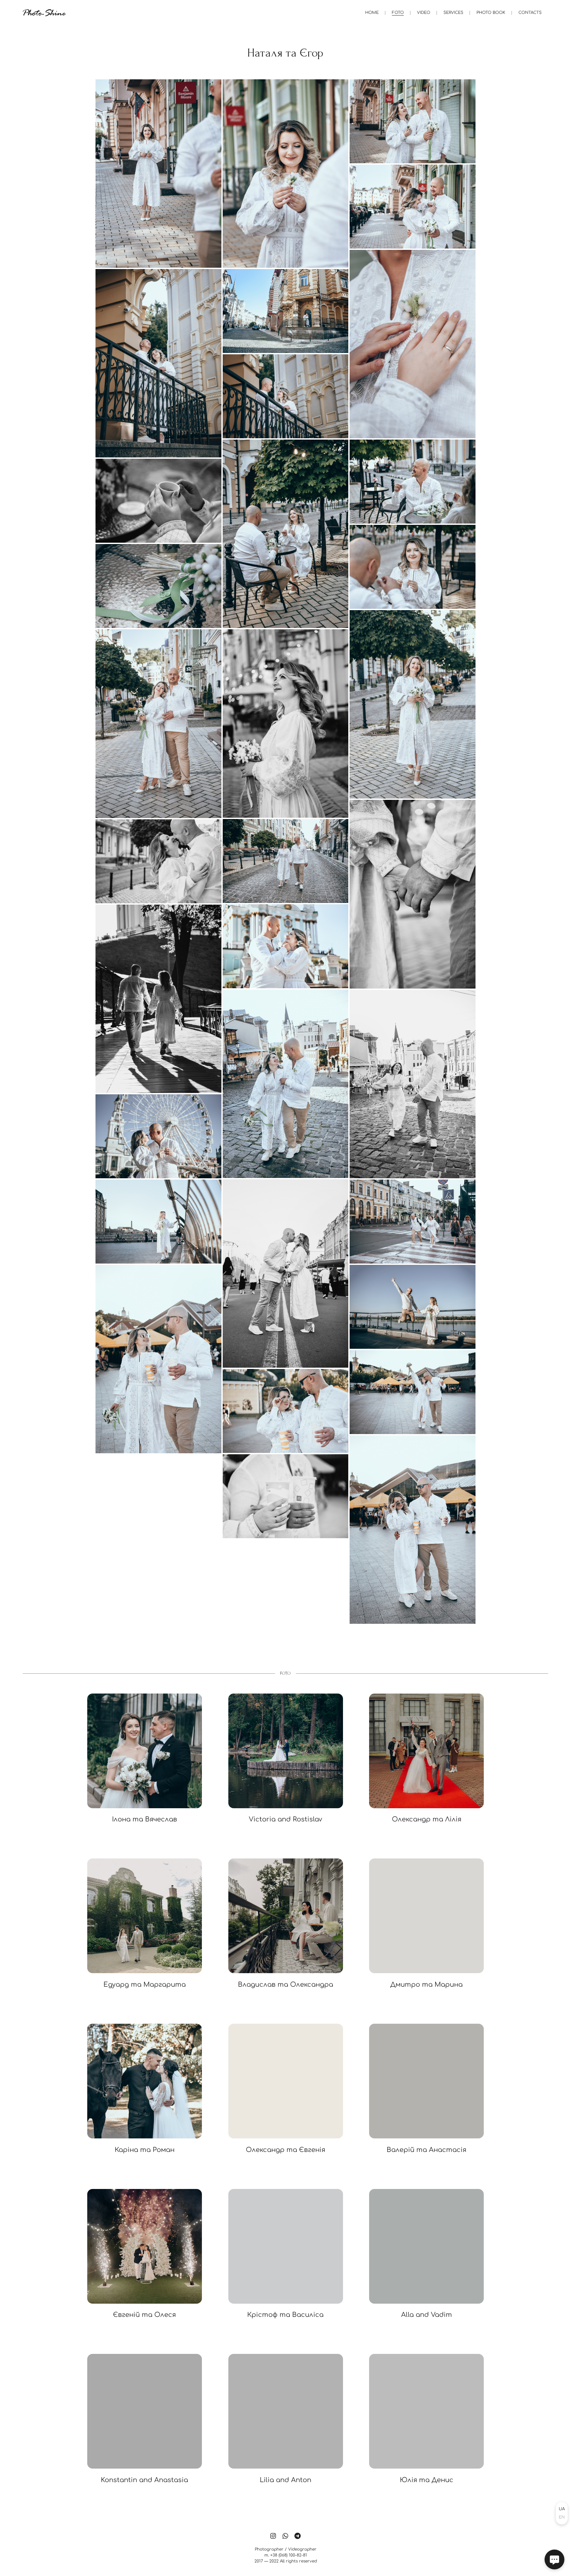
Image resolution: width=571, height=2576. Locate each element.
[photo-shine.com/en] (44, 13)
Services (453, 13)
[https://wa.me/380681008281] (285, 2536)
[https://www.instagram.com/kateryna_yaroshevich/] (273, 2536)
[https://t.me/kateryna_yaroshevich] (298, 2536)
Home (372, 13)
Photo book (491, 13)
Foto (398, 13)
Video (424, 13)
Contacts (530, 13)
